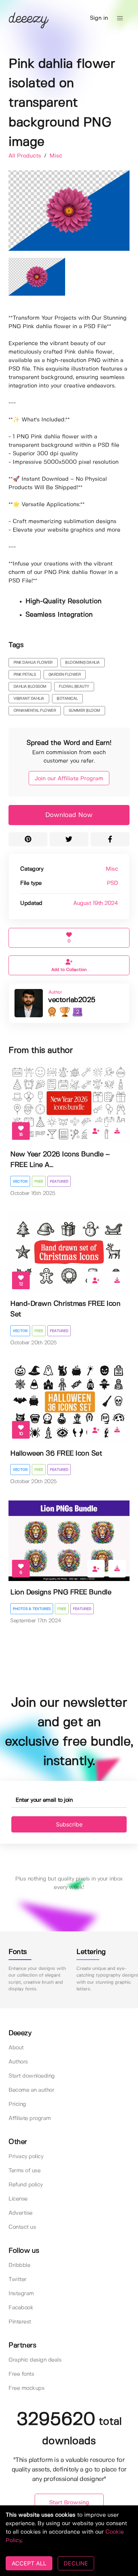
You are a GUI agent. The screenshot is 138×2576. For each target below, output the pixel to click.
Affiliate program (30, 2118)
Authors (18, 2062)
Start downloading (32, 2076)
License (18, 2199)
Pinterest (20, 2322)
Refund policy (26, 2185)
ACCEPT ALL (29, 2563)
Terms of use (24, 2171)
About (16, 2048)
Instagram (21, 2294)
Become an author (31, 2090)
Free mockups (26, 2388)
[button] (120, 18)
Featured (59, 1182)
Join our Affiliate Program (69, 779)
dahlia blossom (30, 687)
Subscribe (69, 1824)
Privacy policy (26, 2157)
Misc (56, 156)
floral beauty (74, 687)
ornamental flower (35, 711)
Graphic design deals (35, 2360)
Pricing (17, 2104)
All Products (26, 156)
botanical (67, 699)
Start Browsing (69, 2503)
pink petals (25, 675)
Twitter (18, 2279)
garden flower (65, 675)
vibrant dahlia (29, 699)
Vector (20, 1182)
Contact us (22, 2227)
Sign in (99, 18)
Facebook (21, 2308)
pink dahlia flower (33, 663)
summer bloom (84, 711)
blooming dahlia (82, 663)
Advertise (21, 2213)
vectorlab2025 (72, 1000)
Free (39, 1182)
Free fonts (21, 2374)
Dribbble (19, 2265)
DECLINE (76, 2563)
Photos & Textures (32, 1609)
